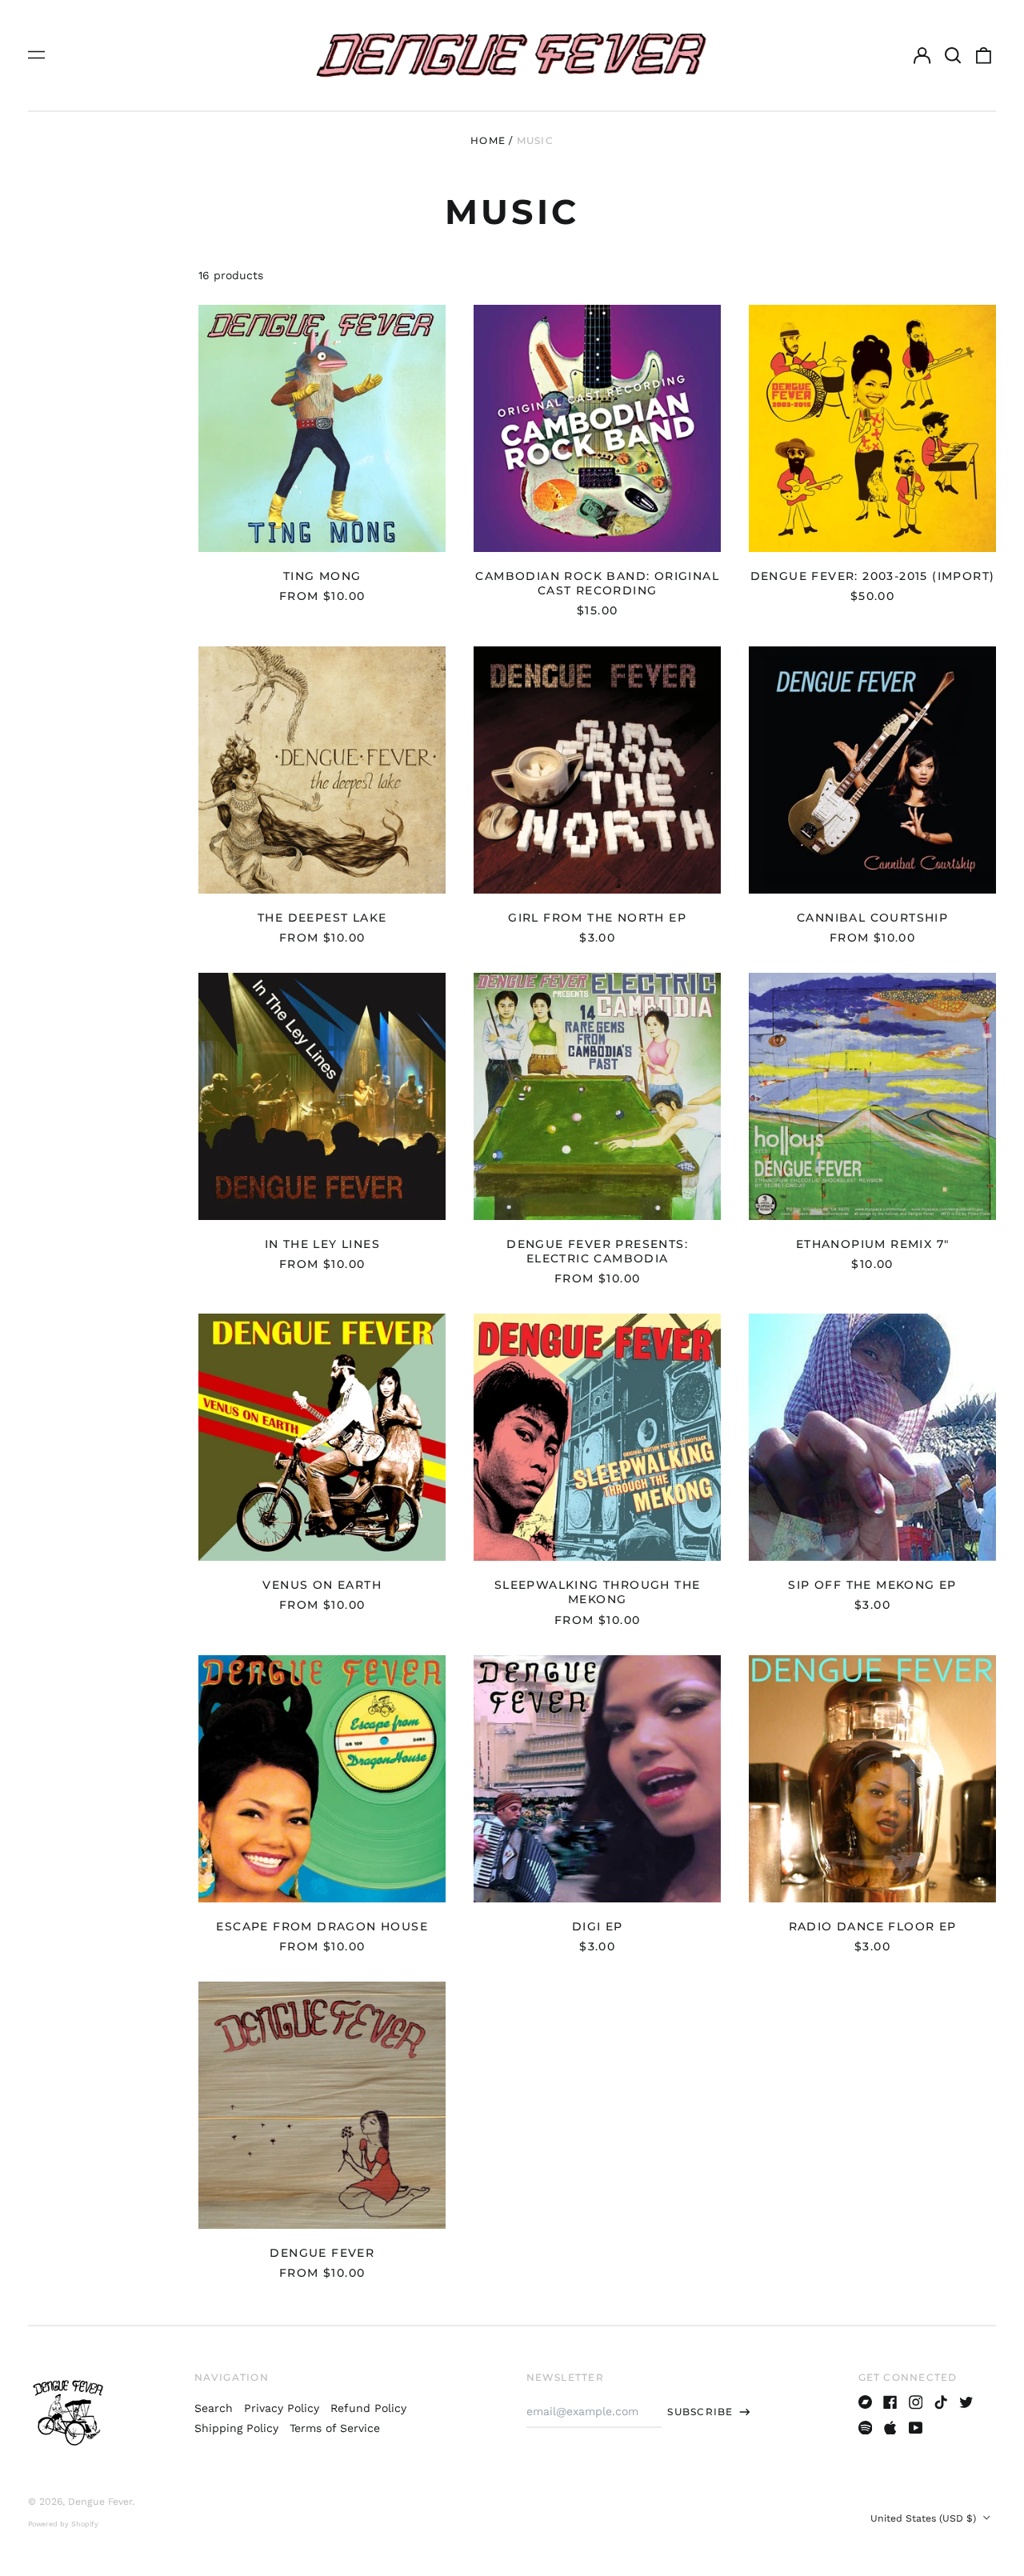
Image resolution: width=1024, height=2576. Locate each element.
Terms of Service (335, 2428)
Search (214, 2408)
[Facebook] (890, 2402)
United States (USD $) (925, 2518)
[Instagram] (916, 2402)
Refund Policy (368, 2408)
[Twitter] (966, 2402)
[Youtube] (916, 2428)
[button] (953, 55)
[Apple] (890, 2428)
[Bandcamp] (866, 2402)
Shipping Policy (236, 2428)
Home (488, 140)
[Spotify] (866, 2428)
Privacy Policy (282, 2408)
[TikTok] (941, 2402)
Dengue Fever (100, 2502)
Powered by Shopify (63, 2524)
